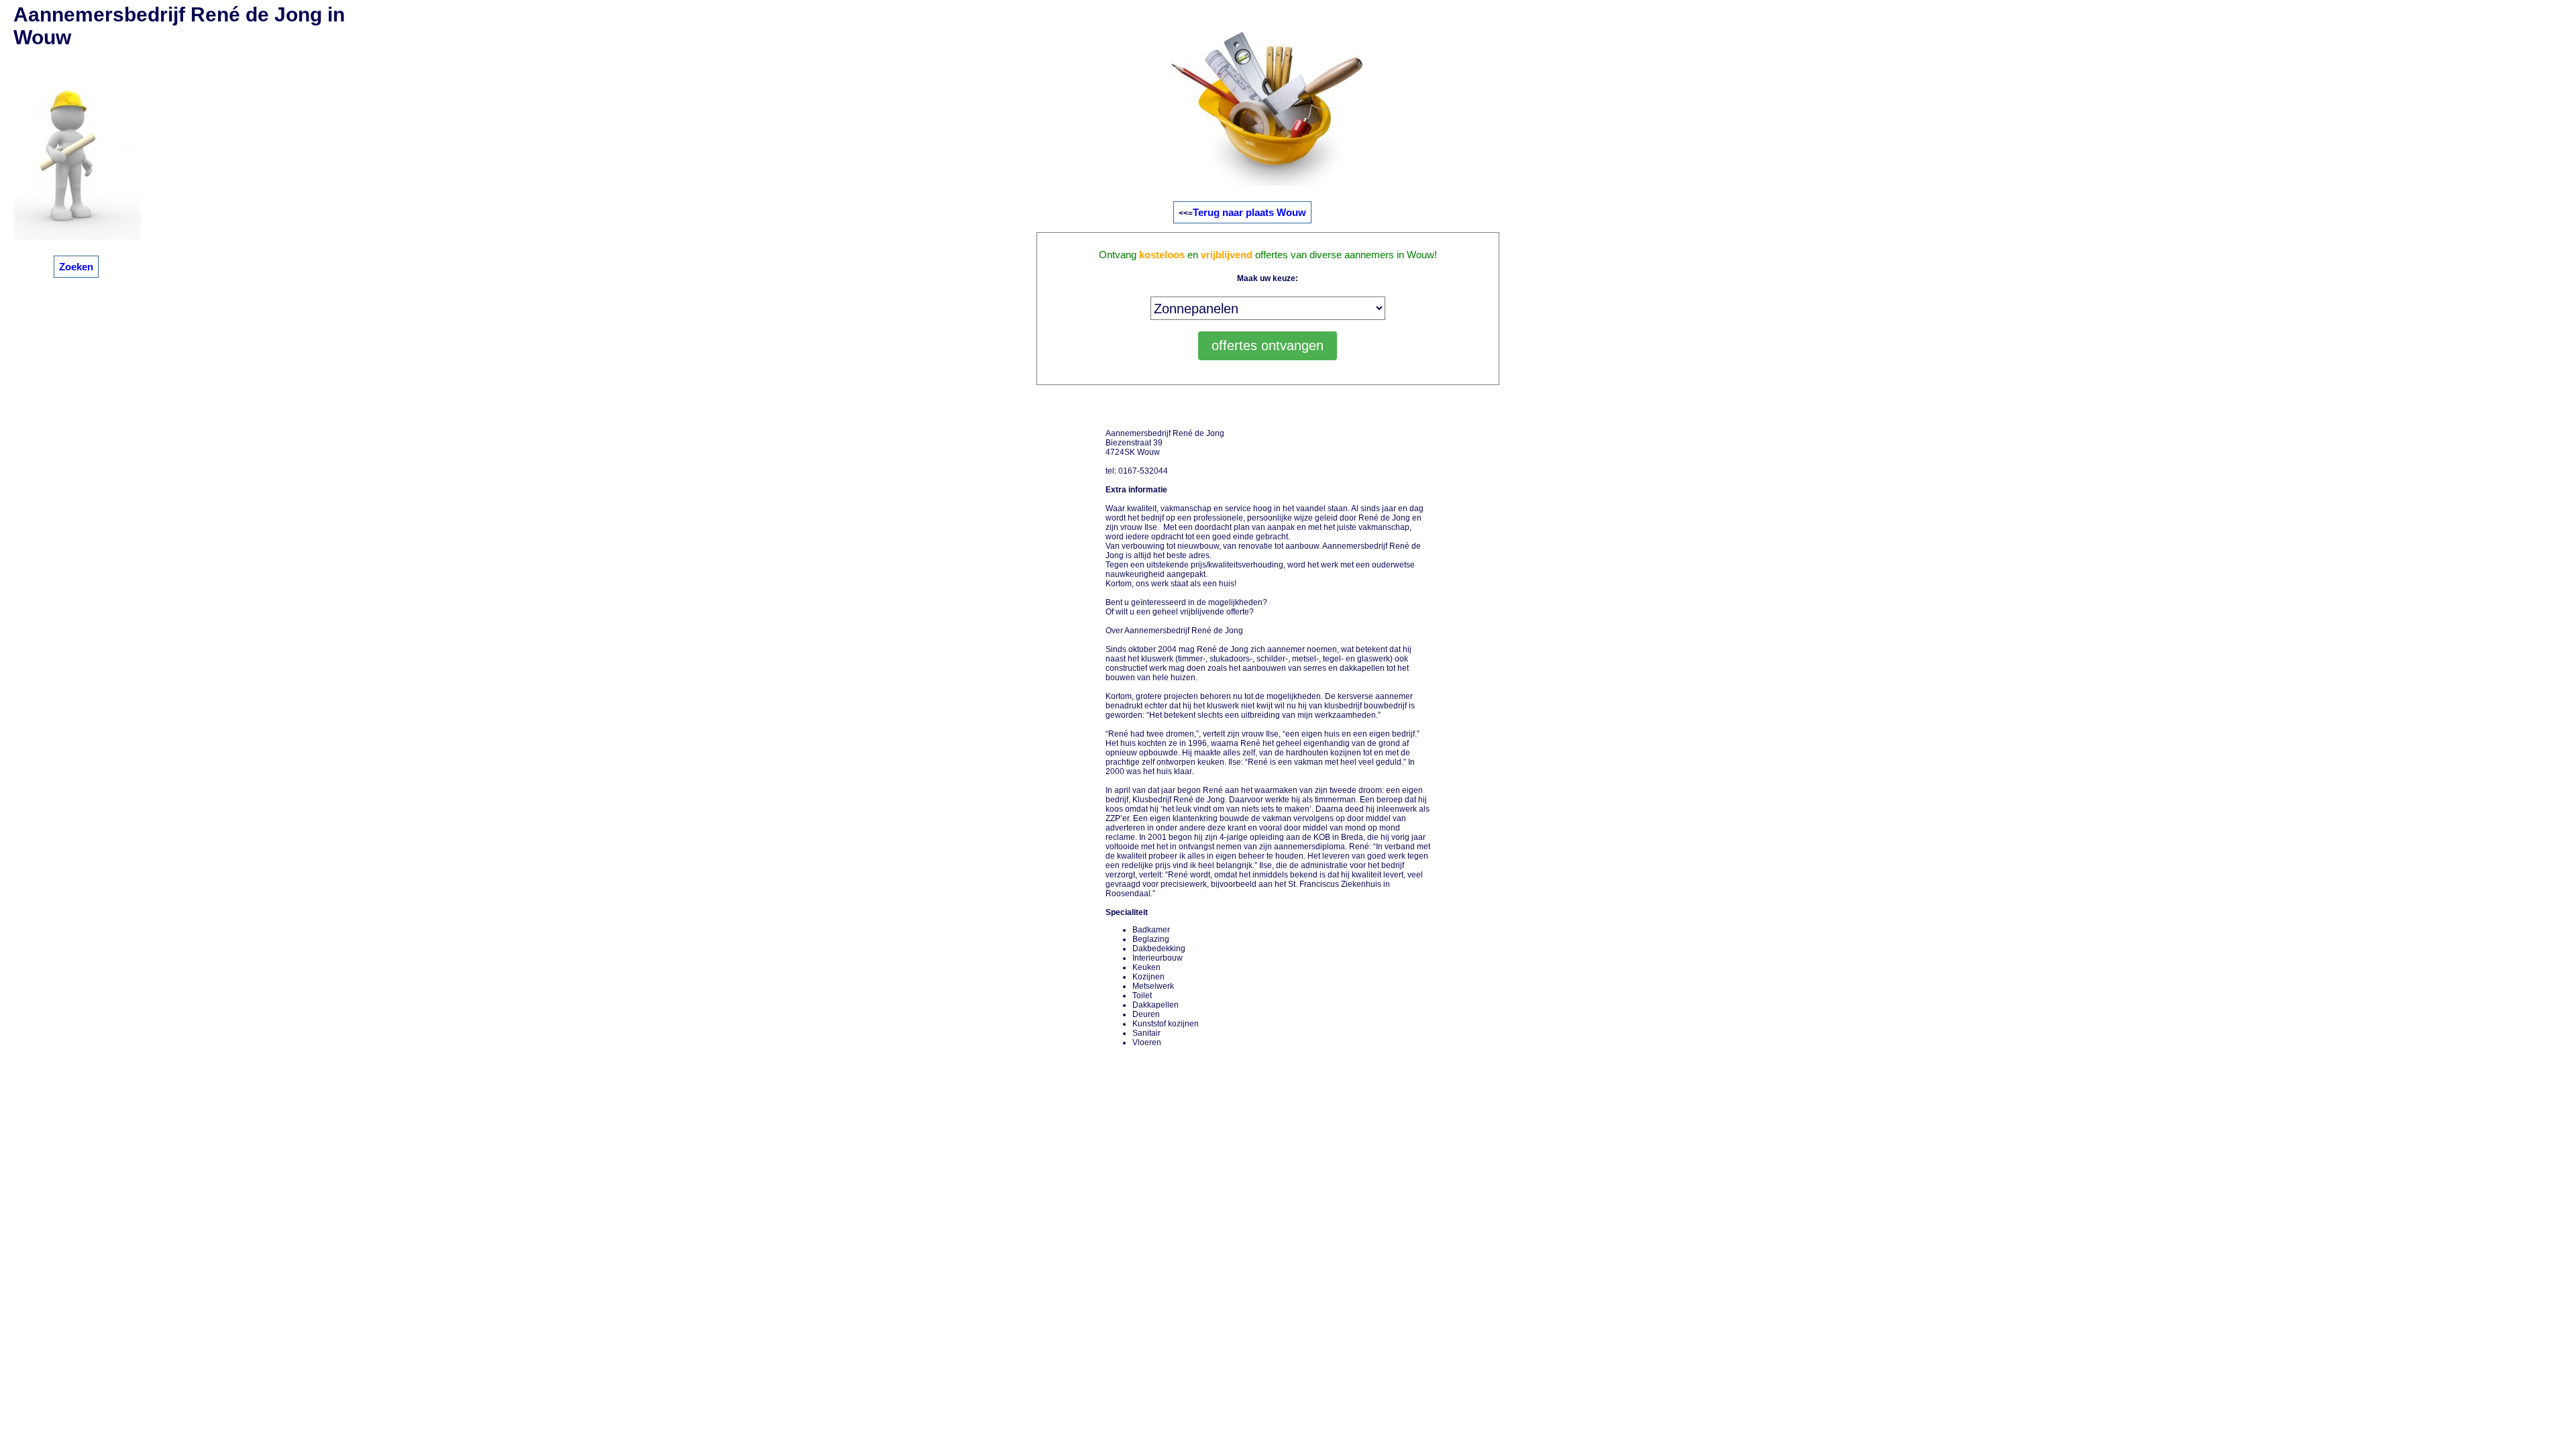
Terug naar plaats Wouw (1249, 212)
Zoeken (76, 267)
